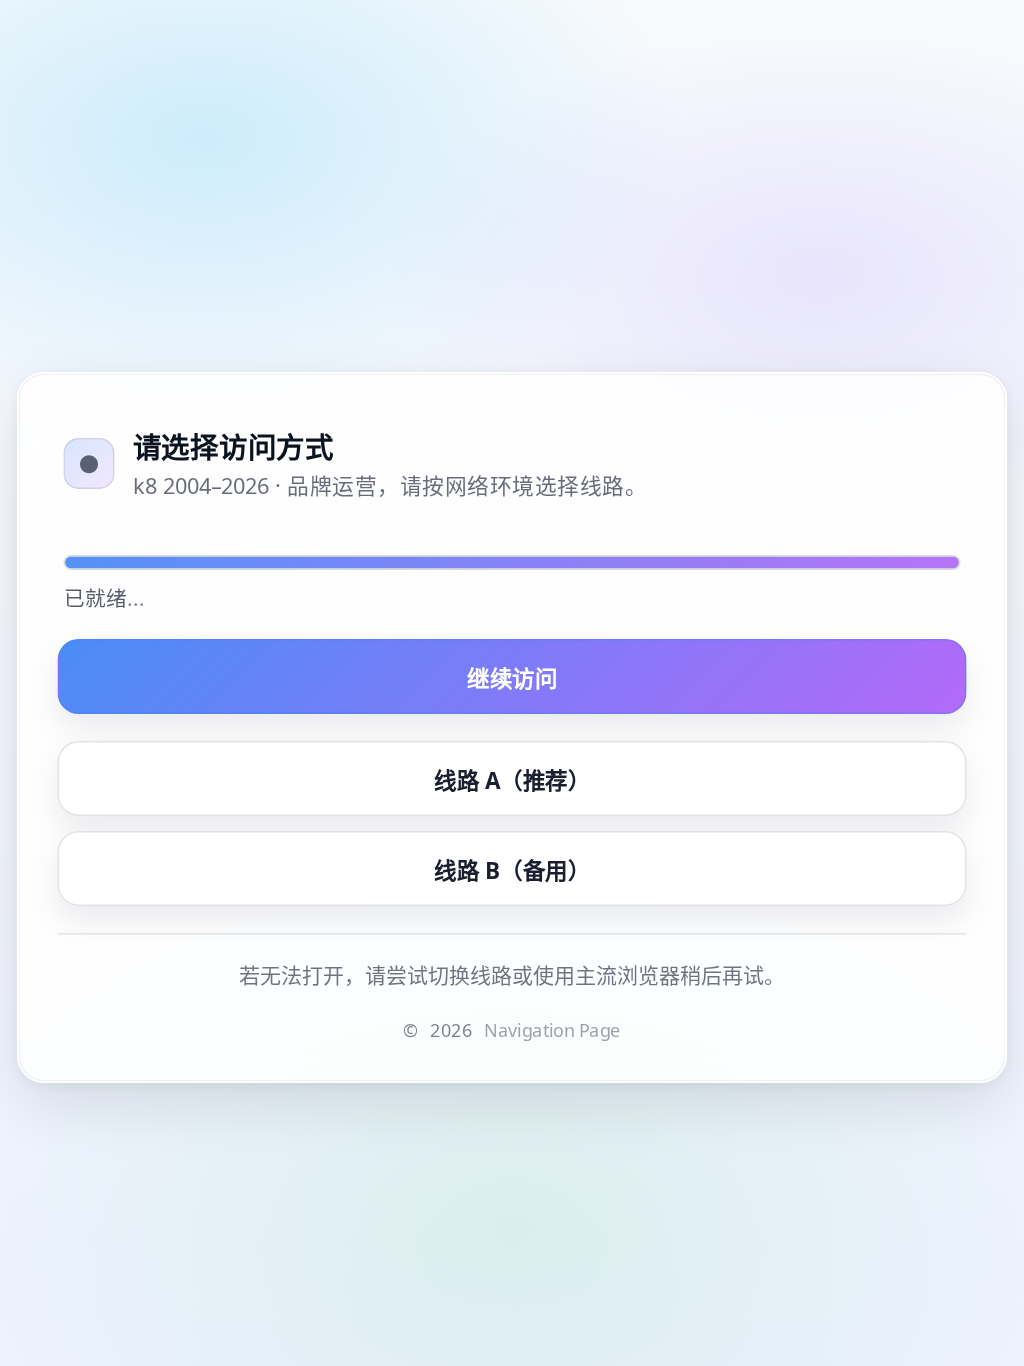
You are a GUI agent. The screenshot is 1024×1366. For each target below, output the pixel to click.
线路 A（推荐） (512, 779)
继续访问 (512, 677)
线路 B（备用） (512, 869)
